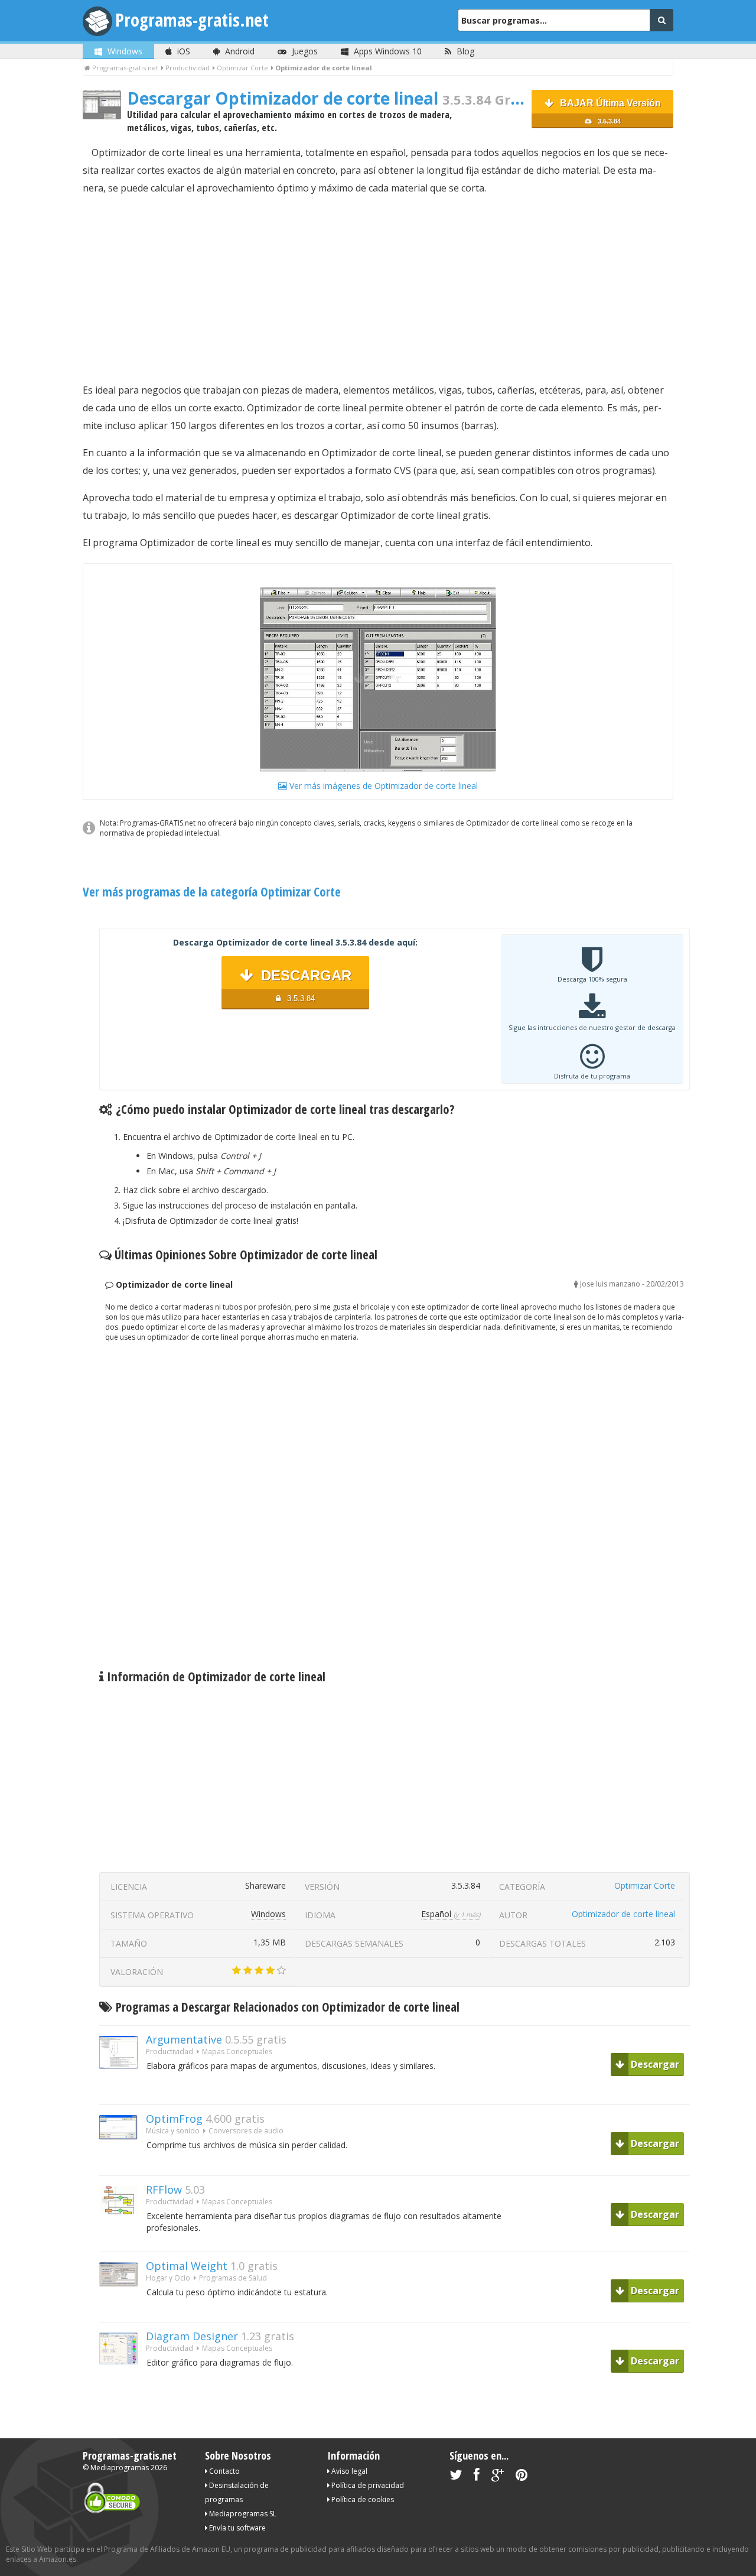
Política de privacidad (367, 2485)
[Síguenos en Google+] (498, 2477)
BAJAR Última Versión (609, 111)
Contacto (224, 2471)
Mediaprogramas (120, 2468)
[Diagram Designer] (123, 2385)
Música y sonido (173, 2131)
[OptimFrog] (123, 2160)
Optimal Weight (187, 2266)
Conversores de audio (246, 2131)
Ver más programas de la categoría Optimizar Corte (212, 892)
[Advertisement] (378, 289)
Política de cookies (362, 2499)
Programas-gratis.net (192, 20)
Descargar (654, 2064)
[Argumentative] (123, 2089)
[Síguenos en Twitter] (456, 2477)
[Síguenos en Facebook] (477, 2477)
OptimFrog (174, 2119)
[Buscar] (661, 20)
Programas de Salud (233, 2278)
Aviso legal (348, 2471)
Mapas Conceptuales (237, 2052)
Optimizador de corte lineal (623, 1914)
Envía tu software (237, 2528)
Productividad (170, 2052)
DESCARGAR (304, 985)
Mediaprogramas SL (242, 2514)
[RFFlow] (123, 2235)
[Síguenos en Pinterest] (522, 2477)
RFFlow (164, 2190)
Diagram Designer (192, 2336)
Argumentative (184, 2039)
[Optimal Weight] (123, 2307)
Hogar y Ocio (168, 2278)
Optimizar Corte (645, 1885)
